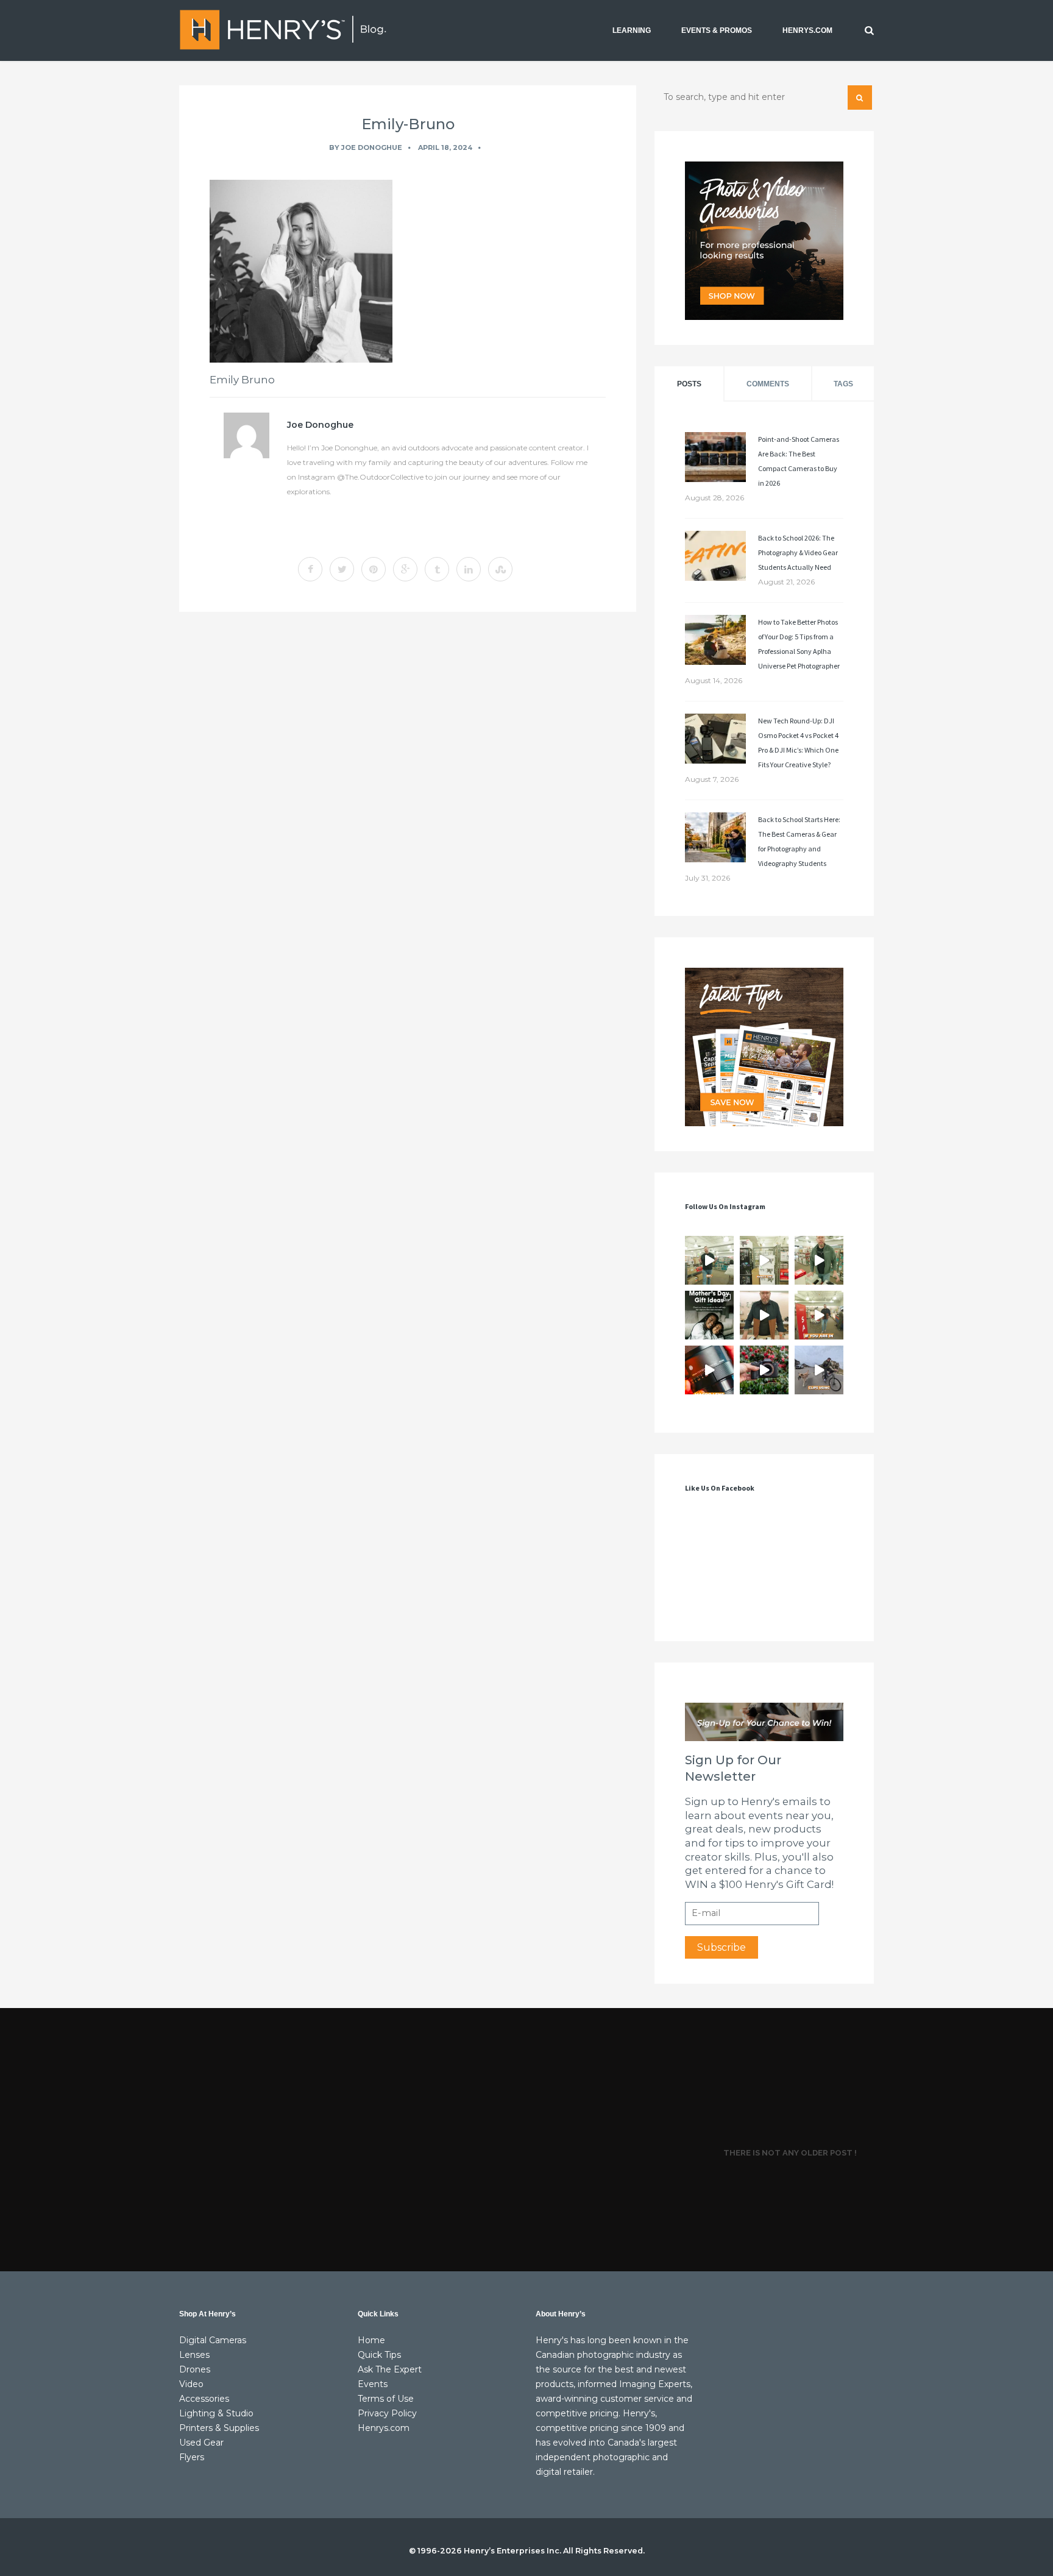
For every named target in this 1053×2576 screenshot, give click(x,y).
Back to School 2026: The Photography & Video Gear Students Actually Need (798, 552)
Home (371, 2340)
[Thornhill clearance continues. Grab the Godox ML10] (819, 1260)
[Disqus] (408, 789)
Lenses (194, 2355)
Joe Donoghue (372, 147)
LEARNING (632, 30)
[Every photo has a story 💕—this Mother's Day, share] (709, 1315)
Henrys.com (384, 2428)
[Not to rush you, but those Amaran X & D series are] (764, 1260)
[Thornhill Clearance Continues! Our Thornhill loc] (709, 1260)
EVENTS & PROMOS (717, 30)
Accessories (204, 2399)
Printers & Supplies (219, 2428)
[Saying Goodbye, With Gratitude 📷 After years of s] (819, 1315)
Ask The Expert (390, 2369)
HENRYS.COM (807, 30)
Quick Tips (379, 2355)
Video (191, 2384)
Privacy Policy (387, 2413)
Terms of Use (386, 2399)
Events (373, 2384)
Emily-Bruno (408, 124)
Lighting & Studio (216, 2413)
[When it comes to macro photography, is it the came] (709, 1370)
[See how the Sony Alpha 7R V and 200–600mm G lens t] (764, 1370)
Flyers (192, 2457)
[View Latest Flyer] (764, 1047)
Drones (195, 2369)
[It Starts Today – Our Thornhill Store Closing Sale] (764, 1315)
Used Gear (201, 2443)
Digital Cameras (213, 2340)
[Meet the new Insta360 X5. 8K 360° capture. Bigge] (819, 1370)
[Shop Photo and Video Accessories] (764, 241)
